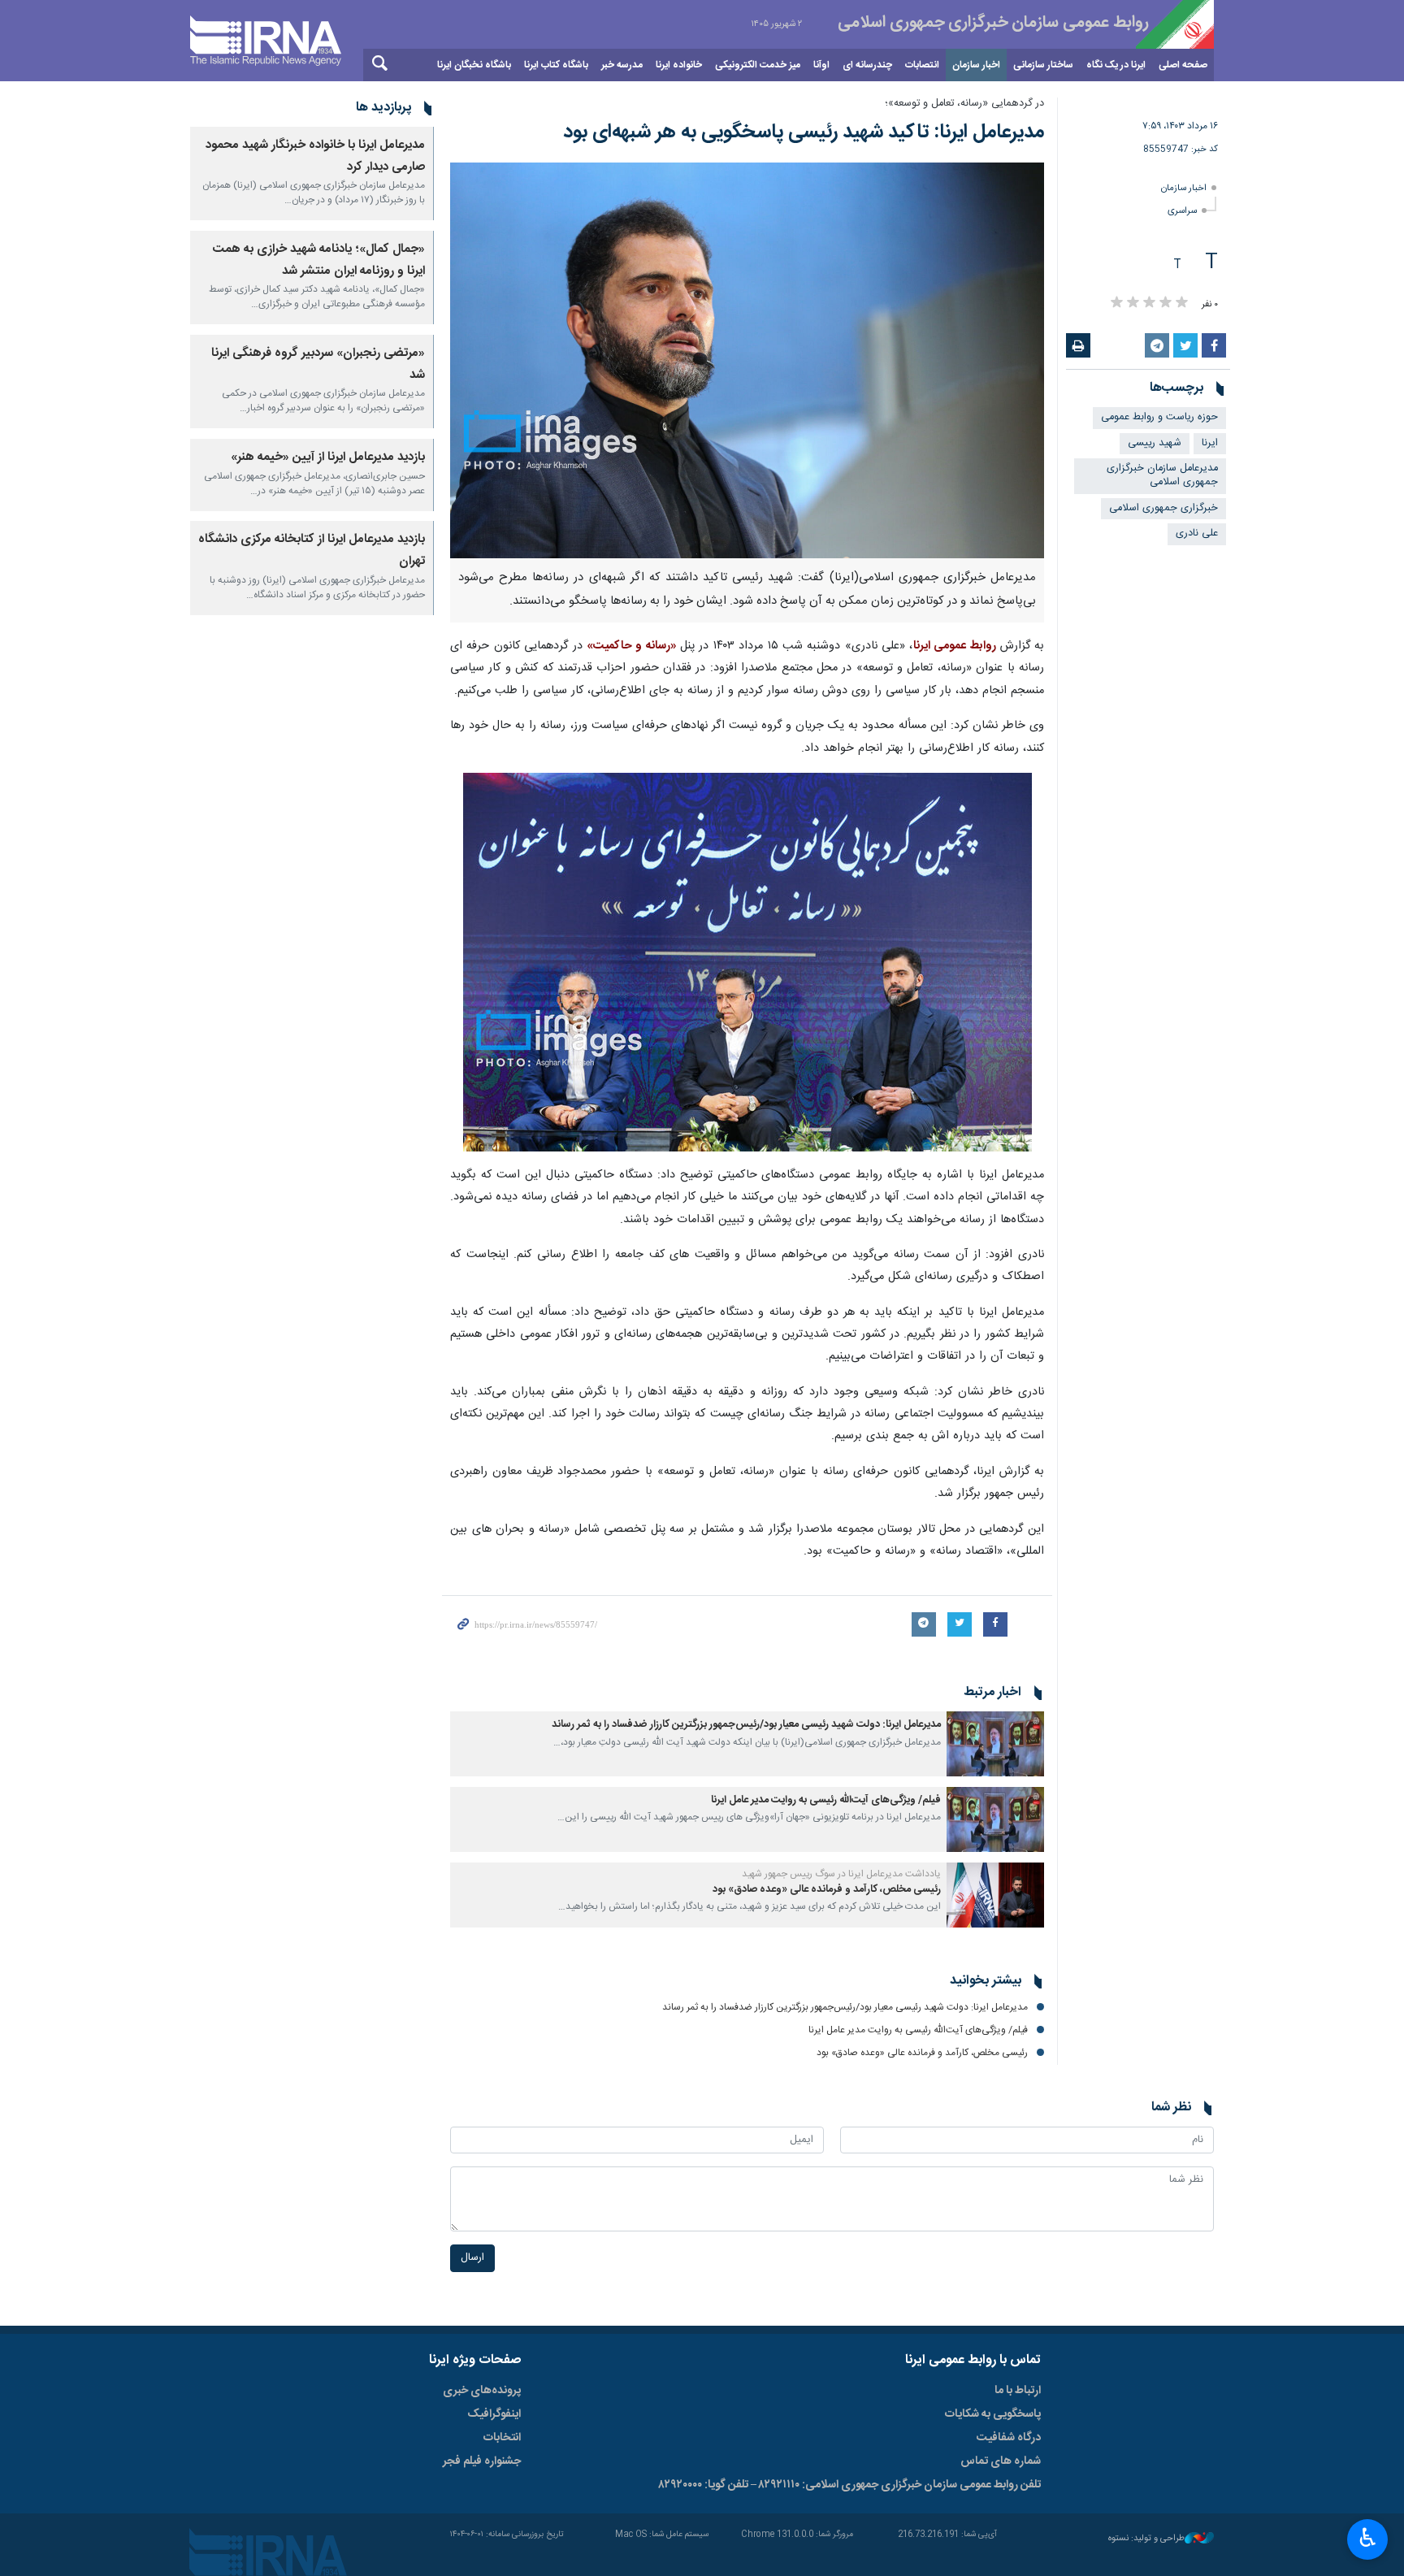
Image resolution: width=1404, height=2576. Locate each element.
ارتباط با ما (1018, 2391)
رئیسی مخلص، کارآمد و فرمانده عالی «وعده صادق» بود (827, 1890)
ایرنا (1210, 443)
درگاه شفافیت (1009, 2438)
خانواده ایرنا (679, 65)
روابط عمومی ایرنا (957, 646)
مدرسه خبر (622, 65)
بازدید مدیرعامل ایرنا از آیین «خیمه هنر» (328, 457)
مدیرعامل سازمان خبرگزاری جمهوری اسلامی (1162, 475)
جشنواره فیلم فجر (482, 2461)
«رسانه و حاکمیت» (633, 646)
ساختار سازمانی (1043, 65)
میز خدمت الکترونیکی (758, 65)
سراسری (1182, 211)
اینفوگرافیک (494, 2414)
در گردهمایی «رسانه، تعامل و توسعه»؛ (964, 104)
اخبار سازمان (976, 65)
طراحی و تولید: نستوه (1146, 2539)
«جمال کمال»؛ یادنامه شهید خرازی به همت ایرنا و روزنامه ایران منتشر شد (319, 260)
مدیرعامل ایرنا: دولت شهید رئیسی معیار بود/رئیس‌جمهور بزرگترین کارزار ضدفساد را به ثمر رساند (746, 1725)
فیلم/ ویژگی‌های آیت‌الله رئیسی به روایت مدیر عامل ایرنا (826, 1800)
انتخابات (502, 2438)
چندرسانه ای (867, 65)
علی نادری (1197, 533)
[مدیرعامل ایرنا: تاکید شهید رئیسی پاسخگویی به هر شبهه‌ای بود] (747, 360)
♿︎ (1368, 2538)
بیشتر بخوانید (986, 1981)
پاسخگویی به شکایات (993, 2414)
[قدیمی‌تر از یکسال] (995, 1744)
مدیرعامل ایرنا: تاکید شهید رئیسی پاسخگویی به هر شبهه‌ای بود (804, 132)
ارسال (472, 2258)
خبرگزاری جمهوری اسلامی (1163, 508)
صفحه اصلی (1183, 65)
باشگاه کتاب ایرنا (556, 65)
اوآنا (821, 65)
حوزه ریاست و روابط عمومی (1159, 417)
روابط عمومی (970, 24)
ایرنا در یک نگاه (1116, 65)
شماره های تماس (1001, 2461)
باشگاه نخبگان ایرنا (474, 65)
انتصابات (922, 65)
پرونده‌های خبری (482, 2391)
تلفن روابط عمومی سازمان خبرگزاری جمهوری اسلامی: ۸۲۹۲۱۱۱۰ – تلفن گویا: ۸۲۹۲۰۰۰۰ (850, 2485)
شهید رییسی (1155, 443)
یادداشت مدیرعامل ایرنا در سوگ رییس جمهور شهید (841, 1874)
